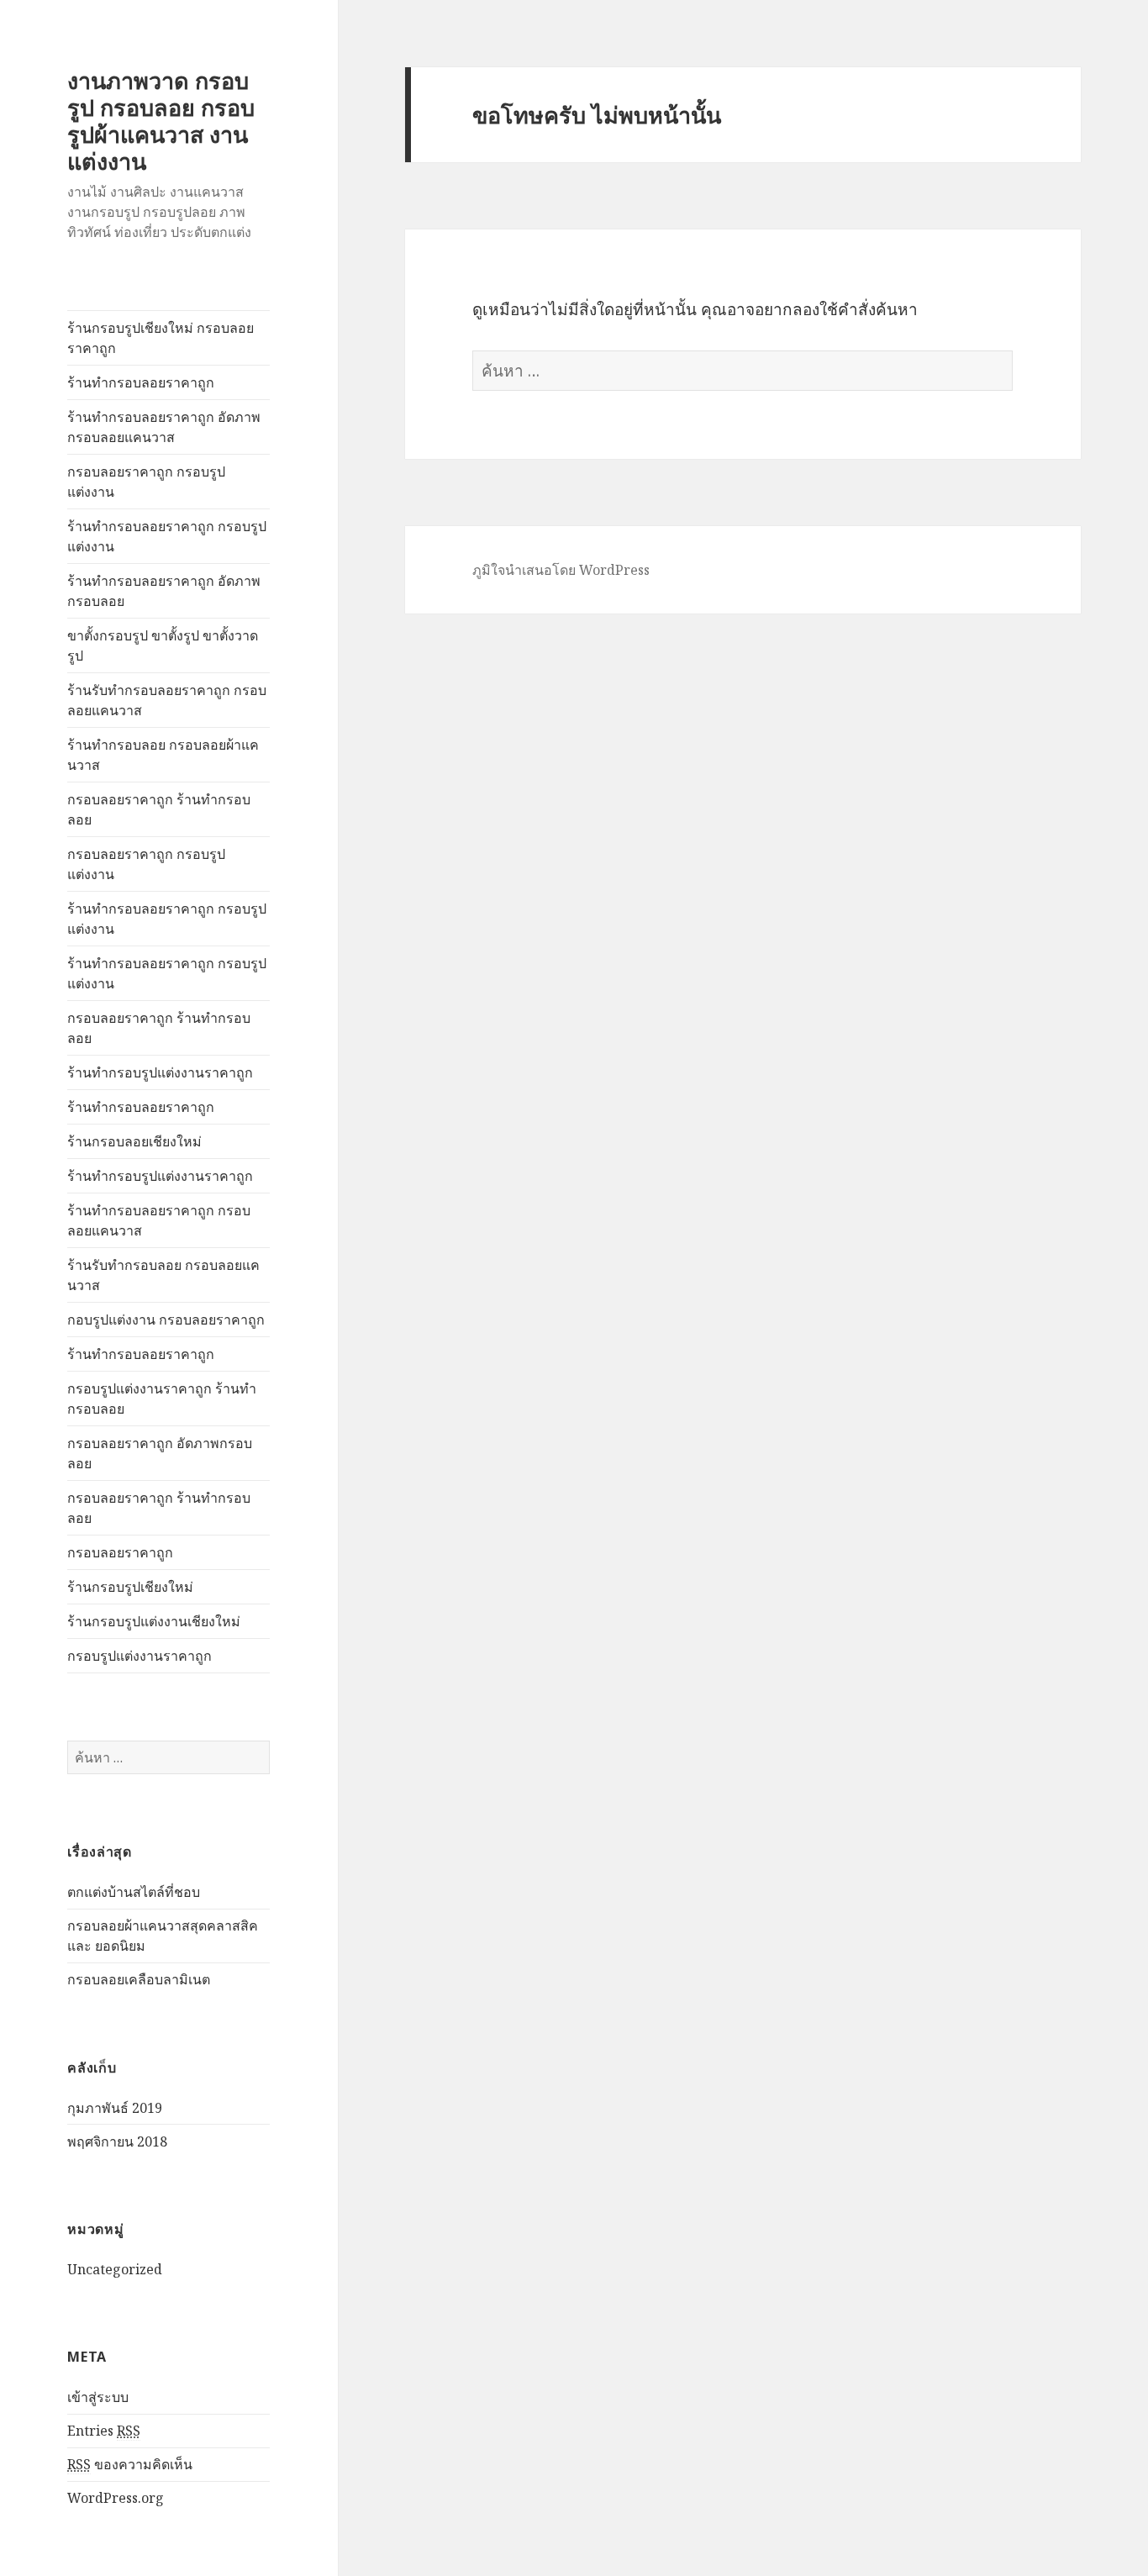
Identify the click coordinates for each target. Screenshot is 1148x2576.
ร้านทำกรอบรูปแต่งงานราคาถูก (160, 1072)
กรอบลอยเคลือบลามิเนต (139, 1979)
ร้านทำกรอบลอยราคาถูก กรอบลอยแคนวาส (159, 1220)
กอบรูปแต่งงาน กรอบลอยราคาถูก (166, 1320)
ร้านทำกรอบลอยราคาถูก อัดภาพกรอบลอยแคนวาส (164, 427)
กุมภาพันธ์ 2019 (115, 2108)
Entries (104, 2431)
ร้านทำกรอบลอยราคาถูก (141, 382)
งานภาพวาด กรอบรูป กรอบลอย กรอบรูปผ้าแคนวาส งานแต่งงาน (161, 121)
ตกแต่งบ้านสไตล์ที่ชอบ (134, 1892)
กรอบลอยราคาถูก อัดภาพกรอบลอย (160, 1453)
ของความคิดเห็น (130, 2464)
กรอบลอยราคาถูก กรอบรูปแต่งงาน (146, 482)
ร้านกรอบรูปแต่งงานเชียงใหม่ (154, 1621)
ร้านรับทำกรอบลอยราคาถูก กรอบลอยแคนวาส (167, 700)
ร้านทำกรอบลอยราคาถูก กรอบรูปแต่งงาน (167, 536)
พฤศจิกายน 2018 (117, 2141)
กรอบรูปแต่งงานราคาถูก (140, 1656)
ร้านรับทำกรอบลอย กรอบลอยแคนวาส (163, 1275)
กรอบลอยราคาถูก (120, 1552)
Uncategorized (115, 2269)
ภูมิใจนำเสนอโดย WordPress (561, 570)
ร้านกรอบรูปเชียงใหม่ (130, 1587)
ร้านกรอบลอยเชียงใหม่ (134, 1141)
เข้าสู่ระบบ (98, 2397)
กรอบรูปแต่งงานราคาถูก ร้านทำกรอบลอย (162, 1399)
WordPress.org (116, 2498)
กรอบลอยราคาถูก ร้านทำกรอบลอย (159, 809)
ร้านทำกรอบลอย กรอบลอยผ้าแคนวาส (163, 755)
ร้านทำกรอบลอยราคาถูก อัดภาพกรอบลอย (164, 591)
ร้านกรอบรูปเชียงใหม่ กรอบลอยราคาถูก (161, 338)
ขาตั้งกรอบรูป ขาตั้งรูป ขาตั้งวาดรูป (163, 645)
